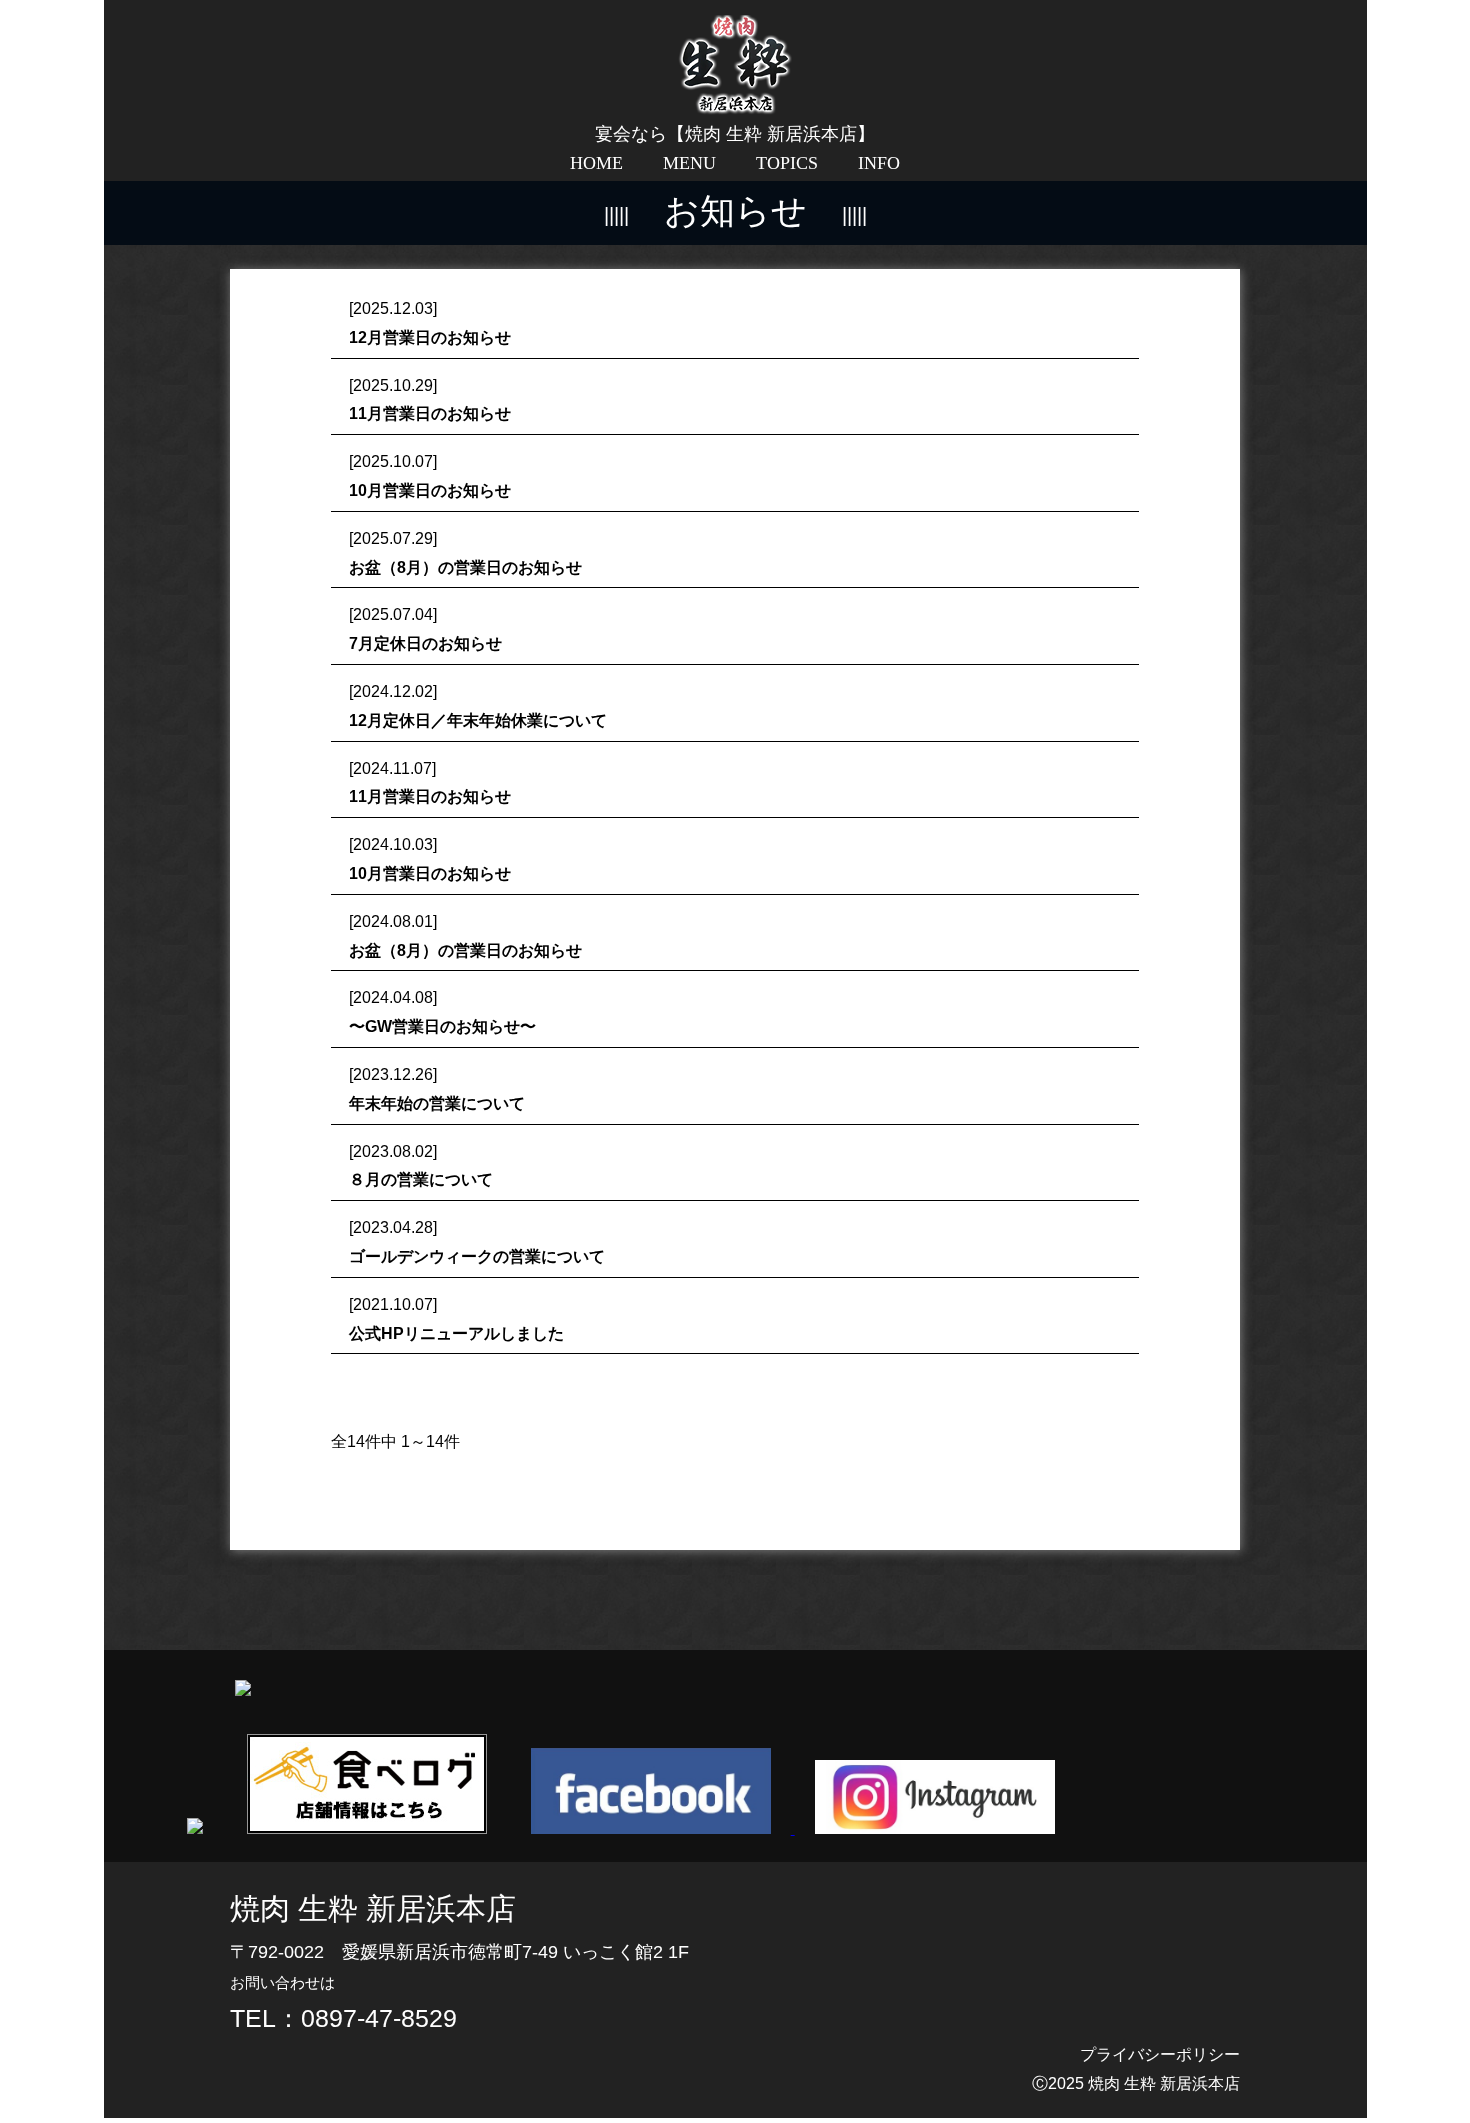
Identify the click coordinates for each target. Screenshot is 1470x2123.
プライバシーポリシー (1160, 2054)
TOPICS (787, 163)
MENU (689, 163)
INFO (879, 163)
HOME (596, 163)
